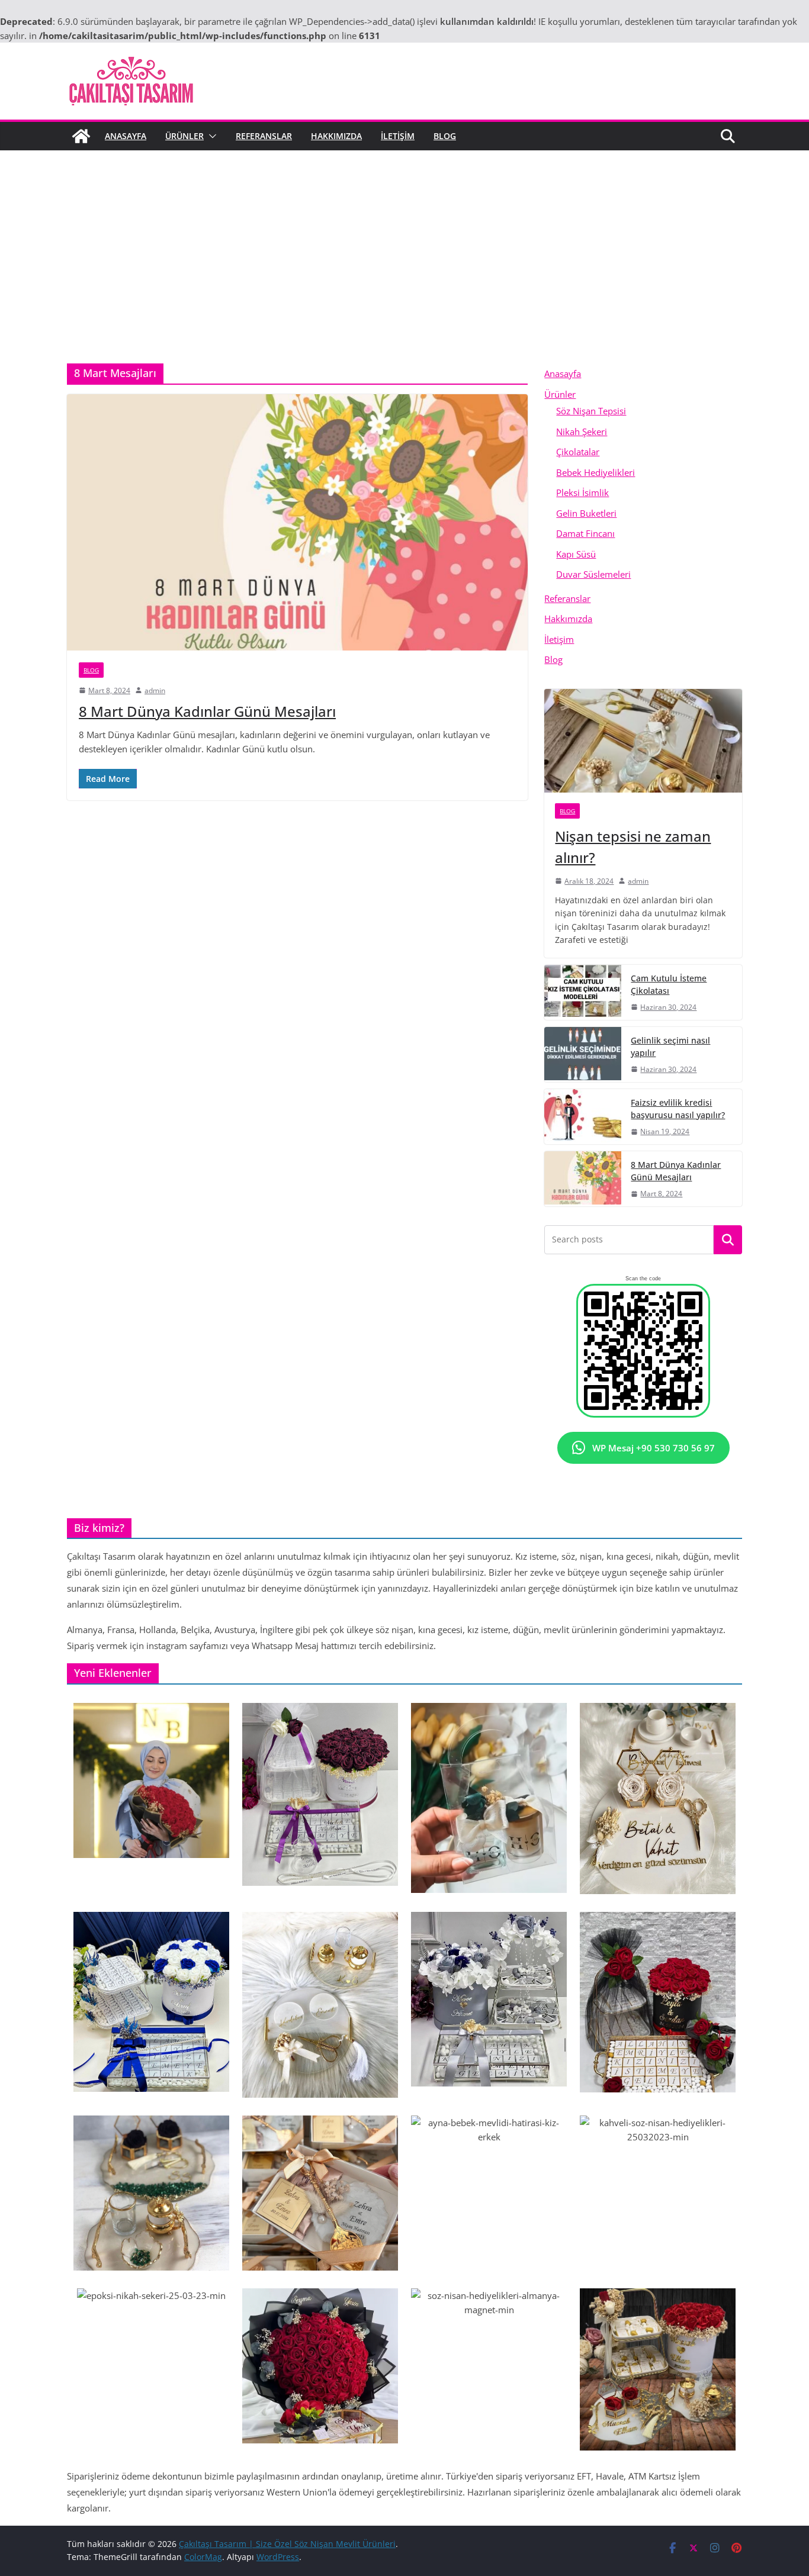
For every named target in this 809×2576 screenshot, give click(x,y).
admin (155, 690)
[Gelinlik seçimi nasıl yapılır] (583, 1054)
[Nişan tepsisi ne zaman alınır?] (643, 741)
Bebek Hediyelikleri (595, 472)
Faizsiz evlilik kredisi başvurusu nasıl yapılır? (678, 1109)
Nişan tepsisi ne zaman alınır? (633, 847)
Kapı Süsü (576, 554)
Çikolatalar (578, 452)
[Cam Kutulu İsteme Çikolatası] (583, 992)
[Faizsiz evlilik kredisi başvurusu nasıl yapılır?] (583, 1117)
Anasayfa (126, 136)
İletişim (398, 136)
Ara (728, 1240)
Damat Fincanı (585, 533)
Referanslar (264, 136)
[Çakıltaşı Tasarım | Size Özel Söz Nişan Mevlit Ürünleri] (81, 136)
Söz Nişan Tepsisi (591, 411)
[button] (210, 136)
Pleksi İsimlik (582, 492)
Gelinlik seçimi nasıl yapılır (670, 1046)
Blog (445, 136)
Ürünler (184, 136)
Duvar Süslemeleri (593, 574)
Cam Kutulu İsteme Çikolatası (669, 984)
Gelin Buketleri (586, 513)
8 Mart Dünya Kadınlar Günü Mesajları (207, 711)
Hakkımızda (336, 136)
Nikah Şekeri (582, 432)
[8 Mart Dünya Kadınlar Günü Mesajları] (297, 522)
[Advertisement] (404, 239)
